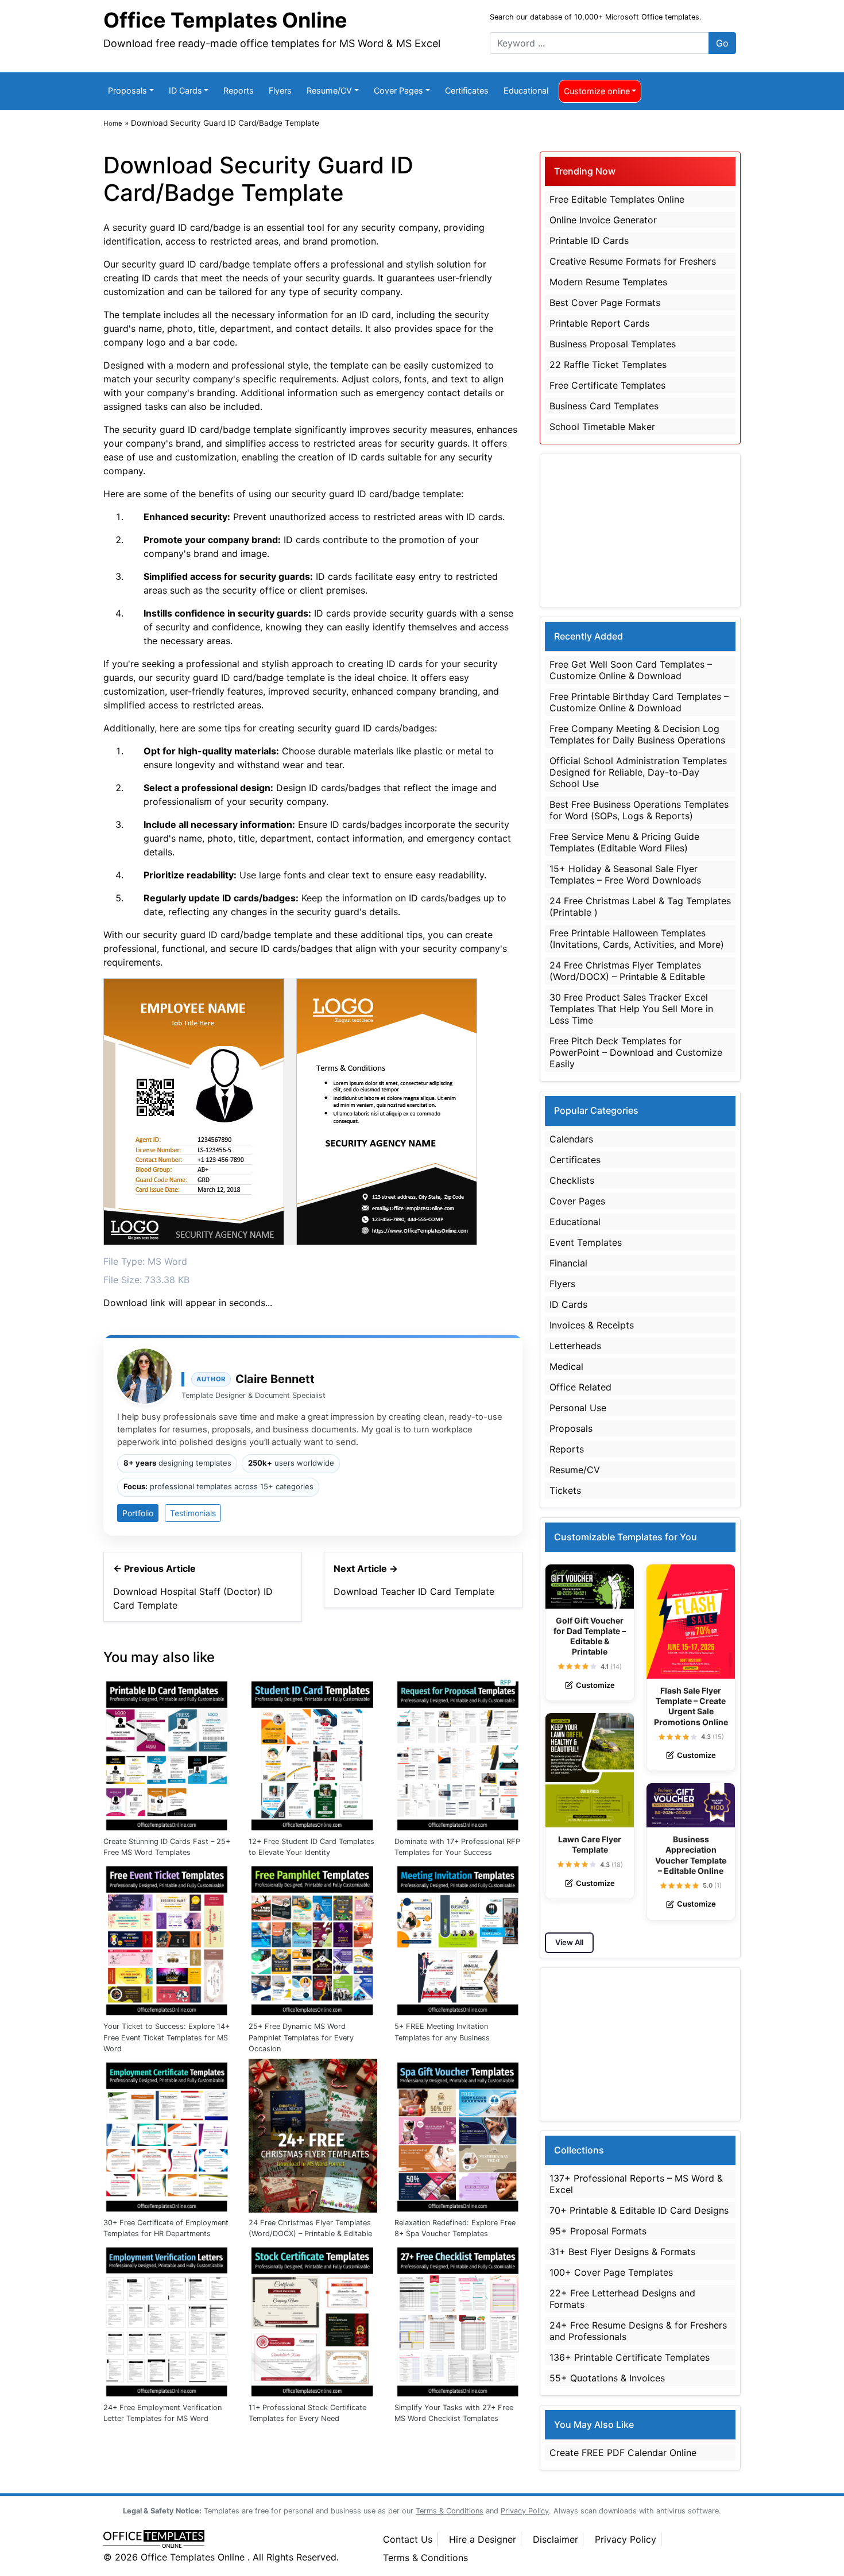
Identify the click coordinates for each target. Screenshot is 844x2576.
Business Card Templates (604, 406)
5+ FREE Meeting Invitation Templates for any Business (442, 2032)
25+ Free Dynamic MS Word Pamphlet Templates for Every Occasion (301, 2037)
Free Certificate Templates (607, 385)
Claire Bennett (275, 1379)
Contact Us (408, 2539)
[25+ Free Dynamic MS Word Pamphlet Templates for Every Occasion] (313, 1938)
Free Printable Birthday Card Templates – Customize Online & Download (639, 702)
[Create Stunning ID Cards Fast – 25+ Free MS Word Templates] (167, 1753)
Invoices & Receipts (592, 1325)
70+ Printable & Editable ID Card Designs (639, 2210)
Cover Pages (398, 90)
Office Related (580, 1387)
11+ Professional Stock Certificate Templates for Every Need (307, 2413)
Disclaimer (555, 2539)
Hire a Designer (483, 2539)
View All (569, 1942)
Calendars (571, 1139)
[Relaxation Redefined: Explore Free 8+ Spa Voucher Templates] (458, 2135)
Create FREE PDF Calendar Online (623, 2453)
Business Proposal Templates (613, 344)
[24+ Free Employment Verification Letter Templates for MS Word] (167, 2319)
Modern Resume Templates (608, 282)
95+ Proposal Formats (598, 2231)
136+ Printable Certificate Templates (630, 2357)
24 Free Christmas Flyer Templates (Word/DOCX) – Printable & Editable (310, 2228)
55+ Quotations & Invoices (607, 2378)
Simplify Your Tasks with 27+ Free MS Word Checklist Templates (454, 2413)
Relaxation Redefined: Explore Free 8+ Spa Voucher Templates (455, 2228)
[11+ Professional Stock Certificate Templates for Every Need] (313, 2319)
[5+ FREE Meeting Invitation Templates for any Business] (458, 1938)
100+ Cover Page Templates (611, 2272)
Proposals (127, 90)
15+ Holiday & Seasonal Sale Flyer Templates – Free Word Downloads (625, 874)
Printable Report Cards (599, 323)
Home (113, 123)
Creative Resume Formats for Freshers (633, 261)
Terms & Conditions (425, 2558)
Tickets (565, 1490)
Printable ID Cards (589, 241)
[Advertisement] (640, 530)
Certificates (467, 90)
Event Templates (586, 1242)
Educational (526, 90)
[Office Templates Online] (231, 2540)
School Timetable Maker (602, 427)
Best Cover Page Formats (605, 303)
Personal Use (578, 1408)
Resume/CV (329, 90)
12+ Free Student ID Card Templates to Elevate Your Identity (311, 1847)
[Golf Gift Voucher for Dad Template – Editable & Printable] (590, 1587)
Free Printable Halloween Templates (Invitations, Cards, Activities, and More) (637, 939)
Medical (566, 1366)
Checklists (572, 1180)
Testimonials (193, 1513)
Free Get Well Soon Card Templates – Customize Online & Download (631, 670)
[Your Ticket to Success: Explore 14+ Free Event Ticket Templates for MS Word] (167, 1938)
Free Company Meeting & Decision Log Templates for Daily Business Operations (637, 734)
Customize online (597, 91)
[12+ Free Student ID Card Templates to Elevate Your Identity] (313, 1753)
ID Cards (185, 90)
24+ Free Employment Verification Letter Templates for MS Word (162, 2413)
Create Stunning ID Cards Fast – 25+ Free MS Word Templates (167, 1847)
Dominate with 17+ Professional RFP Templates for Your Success (457, 1847)
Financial (568, 1263)
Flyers (280, 90)
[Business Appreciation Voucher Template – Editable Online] (691, 1805)
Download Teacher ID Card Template (414, 1591)
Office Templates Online (225, 20)
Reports (239, 90)
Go (722, 43)
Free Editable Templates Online (617, 199)
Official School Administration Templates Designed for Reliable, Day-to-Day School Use (638, 772)
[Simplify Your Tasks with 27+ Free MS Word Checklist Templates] (458, 2319)
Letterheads (575, 1346)
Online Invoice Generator (603, 220)
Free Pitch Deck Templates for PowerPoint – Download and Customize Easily (636, 1052)
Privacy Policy (626, 2539)
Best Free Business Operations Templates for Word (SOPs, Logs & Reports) (639, 810)
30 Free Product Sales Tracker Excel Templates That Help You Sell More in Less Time (631, 1009)
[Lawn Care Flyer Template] (590, 1770)
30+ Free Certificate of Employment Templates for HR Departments (166, 2228)
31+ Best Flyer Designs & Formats (622, 2252)
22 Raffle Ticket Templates (608, 365)
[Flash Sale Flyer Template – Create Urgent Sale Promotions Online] (691, 1622)
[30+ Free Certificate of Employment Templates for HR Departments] (167, 2135)
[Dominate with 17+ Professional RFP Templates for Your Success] (458, 1753)
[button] (561, 1666)
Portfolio (138, 1513)
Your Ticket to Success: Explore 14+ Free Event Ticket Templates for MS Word (167, 2037)
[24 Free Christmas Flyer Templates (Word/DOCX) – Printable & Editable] (313, 2135)
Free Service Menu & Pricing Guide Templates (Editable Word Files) (624, 842)
